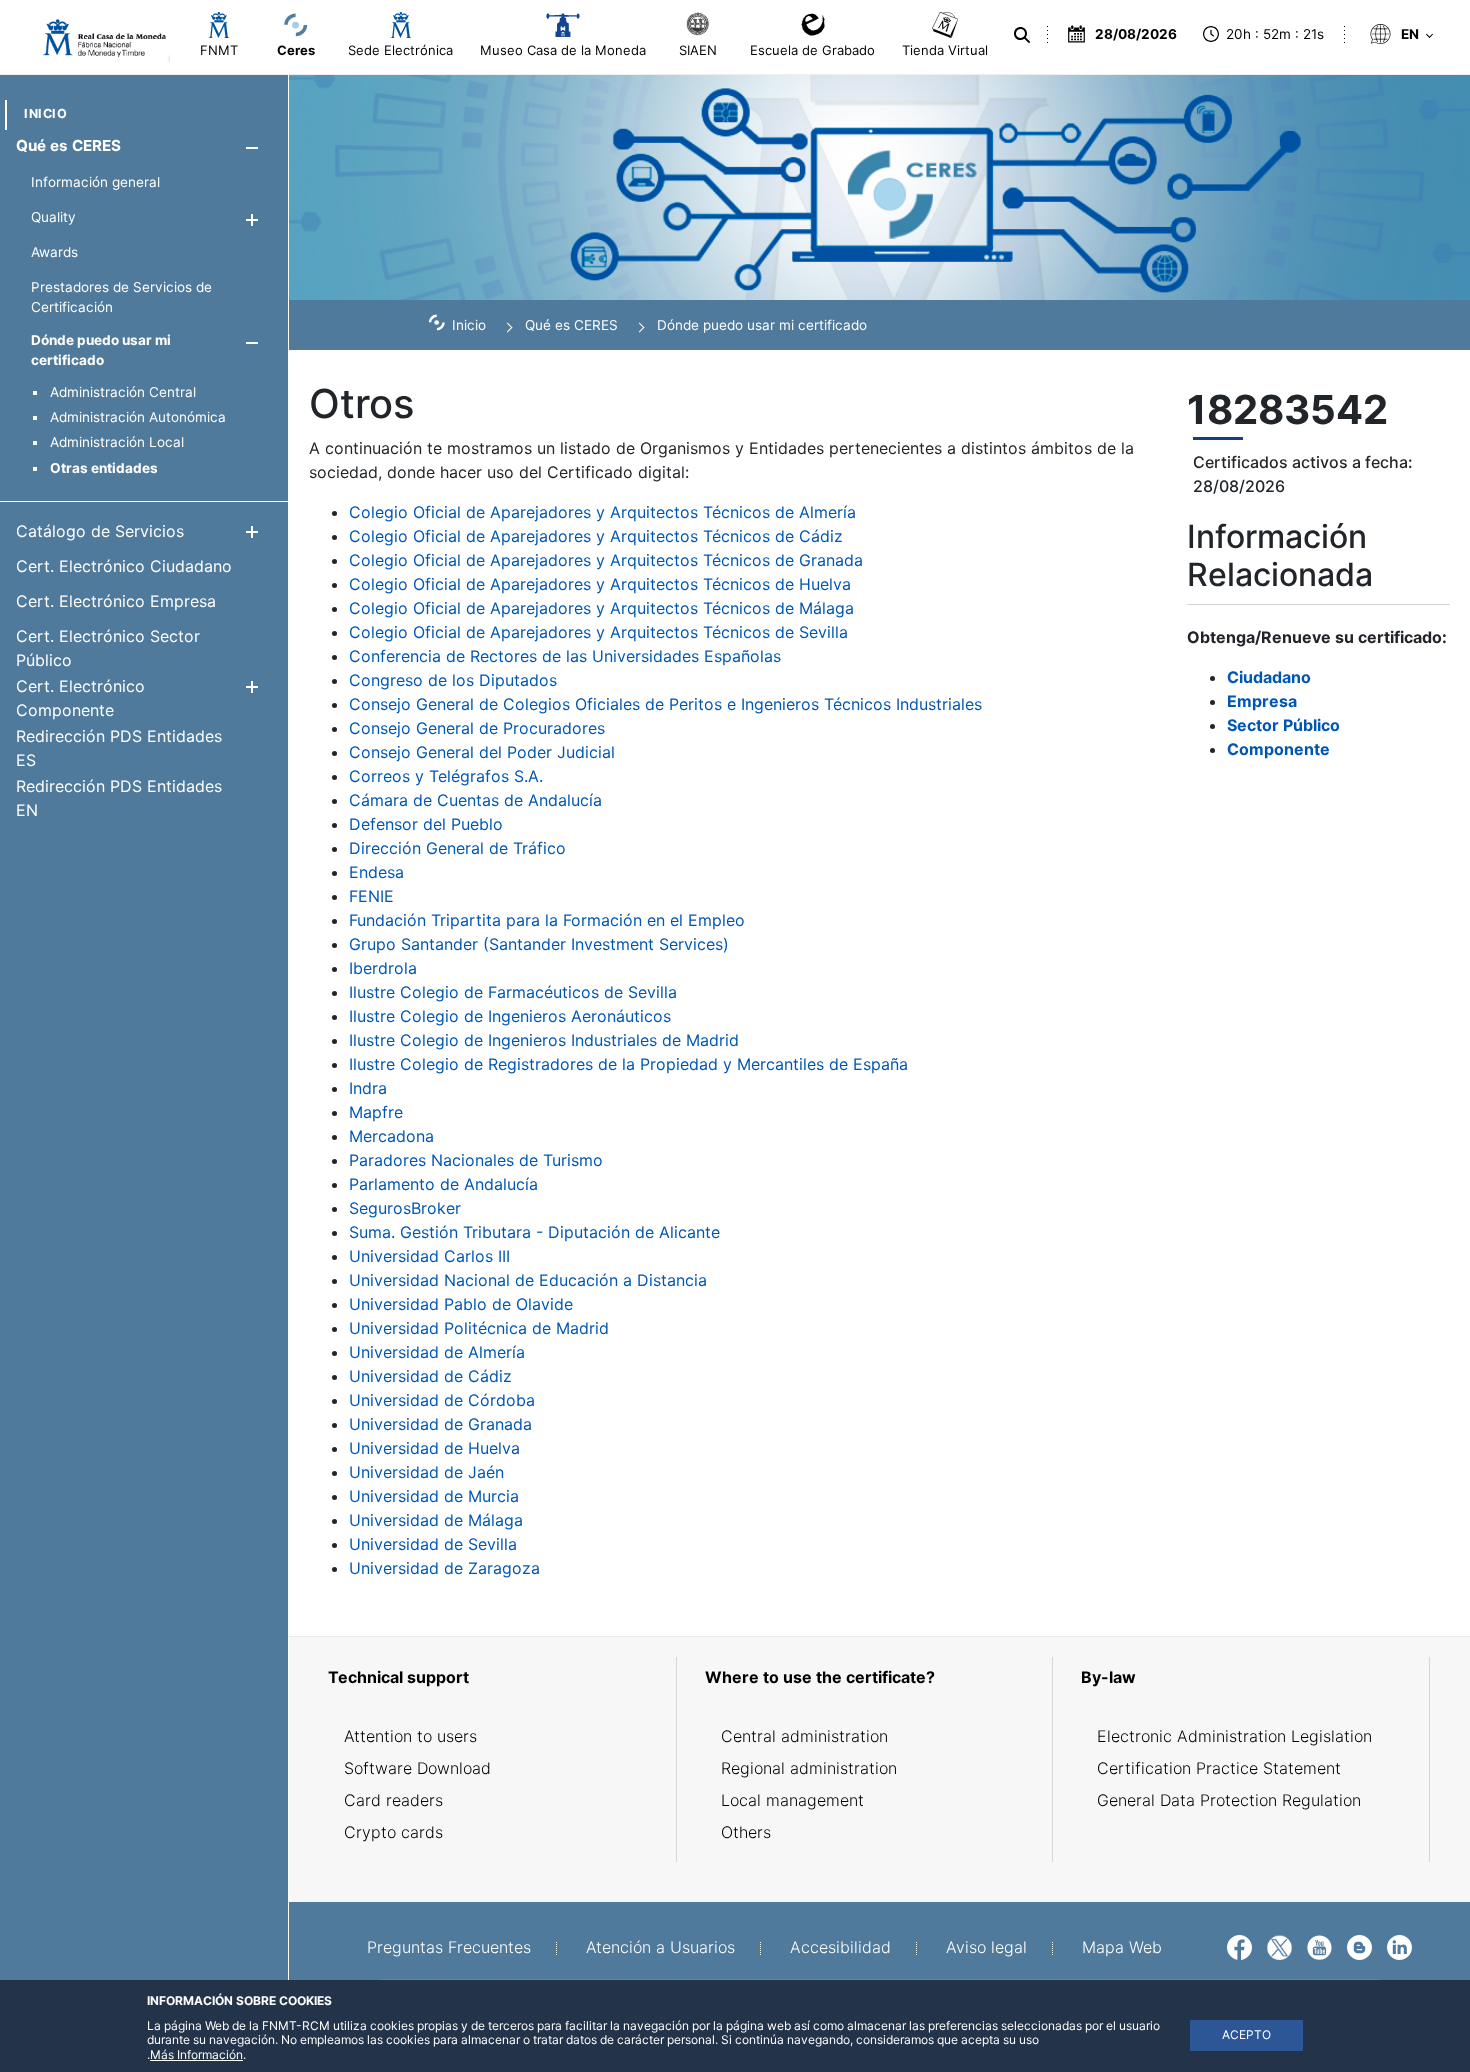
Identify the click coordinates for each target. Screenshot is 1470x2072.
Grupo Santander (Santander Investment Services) (539, 944)
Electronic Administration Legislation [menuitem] (1234, 1736)
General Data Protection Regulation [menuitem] (1229, 1800)
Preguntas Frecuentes (449, 1947)
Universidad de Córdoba (442, 1400)
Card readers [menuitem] (393, 1800)
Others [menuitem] (746, 1832)
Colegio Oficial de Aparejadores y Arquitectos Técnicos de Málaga (601, 608)
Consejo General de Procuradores (477, 728)
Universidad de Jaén (426, 1472)
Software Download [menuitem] (417, 1768)
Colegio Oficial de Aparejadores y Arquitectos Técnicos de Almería (602, 512)
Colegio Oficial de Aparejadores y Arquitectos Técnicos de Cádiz (596, 536)
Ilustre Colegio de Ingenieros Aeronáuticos (510, 1016)
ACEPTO (1246, 2034)
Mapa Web (1122, 1947)
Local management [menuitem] (792, 1800)
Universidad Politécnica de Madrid (479, 1328)
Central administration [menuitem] (804, 1736)
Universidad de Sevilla (433, 1544)
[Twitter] (1279, 1946)
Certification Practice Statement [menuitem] (1219, 1768)
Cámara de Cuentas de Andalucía (475, 800)
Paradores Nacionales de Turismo (476, 1160)
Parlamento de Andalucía (443, 1184)
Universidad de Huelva (434, 1448)
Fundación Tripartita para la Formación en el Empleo (547, 920)
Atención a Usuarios (660, 1947)
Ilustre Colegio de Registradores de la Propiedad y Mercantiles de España (628, 1064)
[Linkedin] (1399, 1946)
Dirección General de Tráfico (457, 848)
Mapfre (376, 1112)
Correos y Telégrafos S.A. (446, 776)
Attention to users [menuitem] (410, 1736)
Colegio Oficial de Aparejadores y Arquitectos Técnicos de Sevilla (598, 632)
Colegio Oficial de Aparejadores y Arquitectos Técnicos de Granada (606, 560)
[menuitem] (45, 113)
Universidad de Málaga (436, 1520)
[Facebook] (1239, 1946)
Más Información (196, 2054)
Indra (368, 1088)
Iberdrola (383, 968)
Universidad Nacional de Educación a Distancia (528, 1280)
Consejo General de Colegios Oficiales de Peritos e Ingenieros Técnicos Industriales (665, 704)
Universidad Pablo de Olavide (461, 1304)
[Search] (1020, 35)
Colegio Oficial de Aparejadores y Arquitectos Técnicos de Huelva (600, 584)
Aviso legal (986, 1947)
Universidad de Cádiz (430, 1376)
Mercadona (391, 1136)
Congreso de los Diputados (453, 680)
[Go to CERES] (95, 38)
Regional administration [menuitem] (809, 1768)
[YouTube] (1319, 1946)
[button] (251, 147)
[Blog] (1359, 1946)
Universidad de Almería (437, 1352)
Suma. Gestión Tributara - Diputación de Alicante (534, 1232)
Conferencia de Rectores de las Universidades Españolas (565, 656)
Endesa (376, 872)
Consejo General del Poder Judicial (482, 752)
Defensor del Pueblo (426, 824)
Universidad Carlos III (429, 1256)
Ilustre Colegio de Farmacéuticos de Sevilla (513, 992)
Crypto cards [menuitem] (393, 1832)
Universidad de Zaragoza (444, 1568)
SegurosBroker (405, 1208)
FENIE (371, 896)
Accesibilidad (840, 1947)
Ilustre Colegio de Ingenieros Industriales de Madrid (544, 1040)
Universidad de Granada (440, 1424)
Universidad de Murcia (434, 1496)
